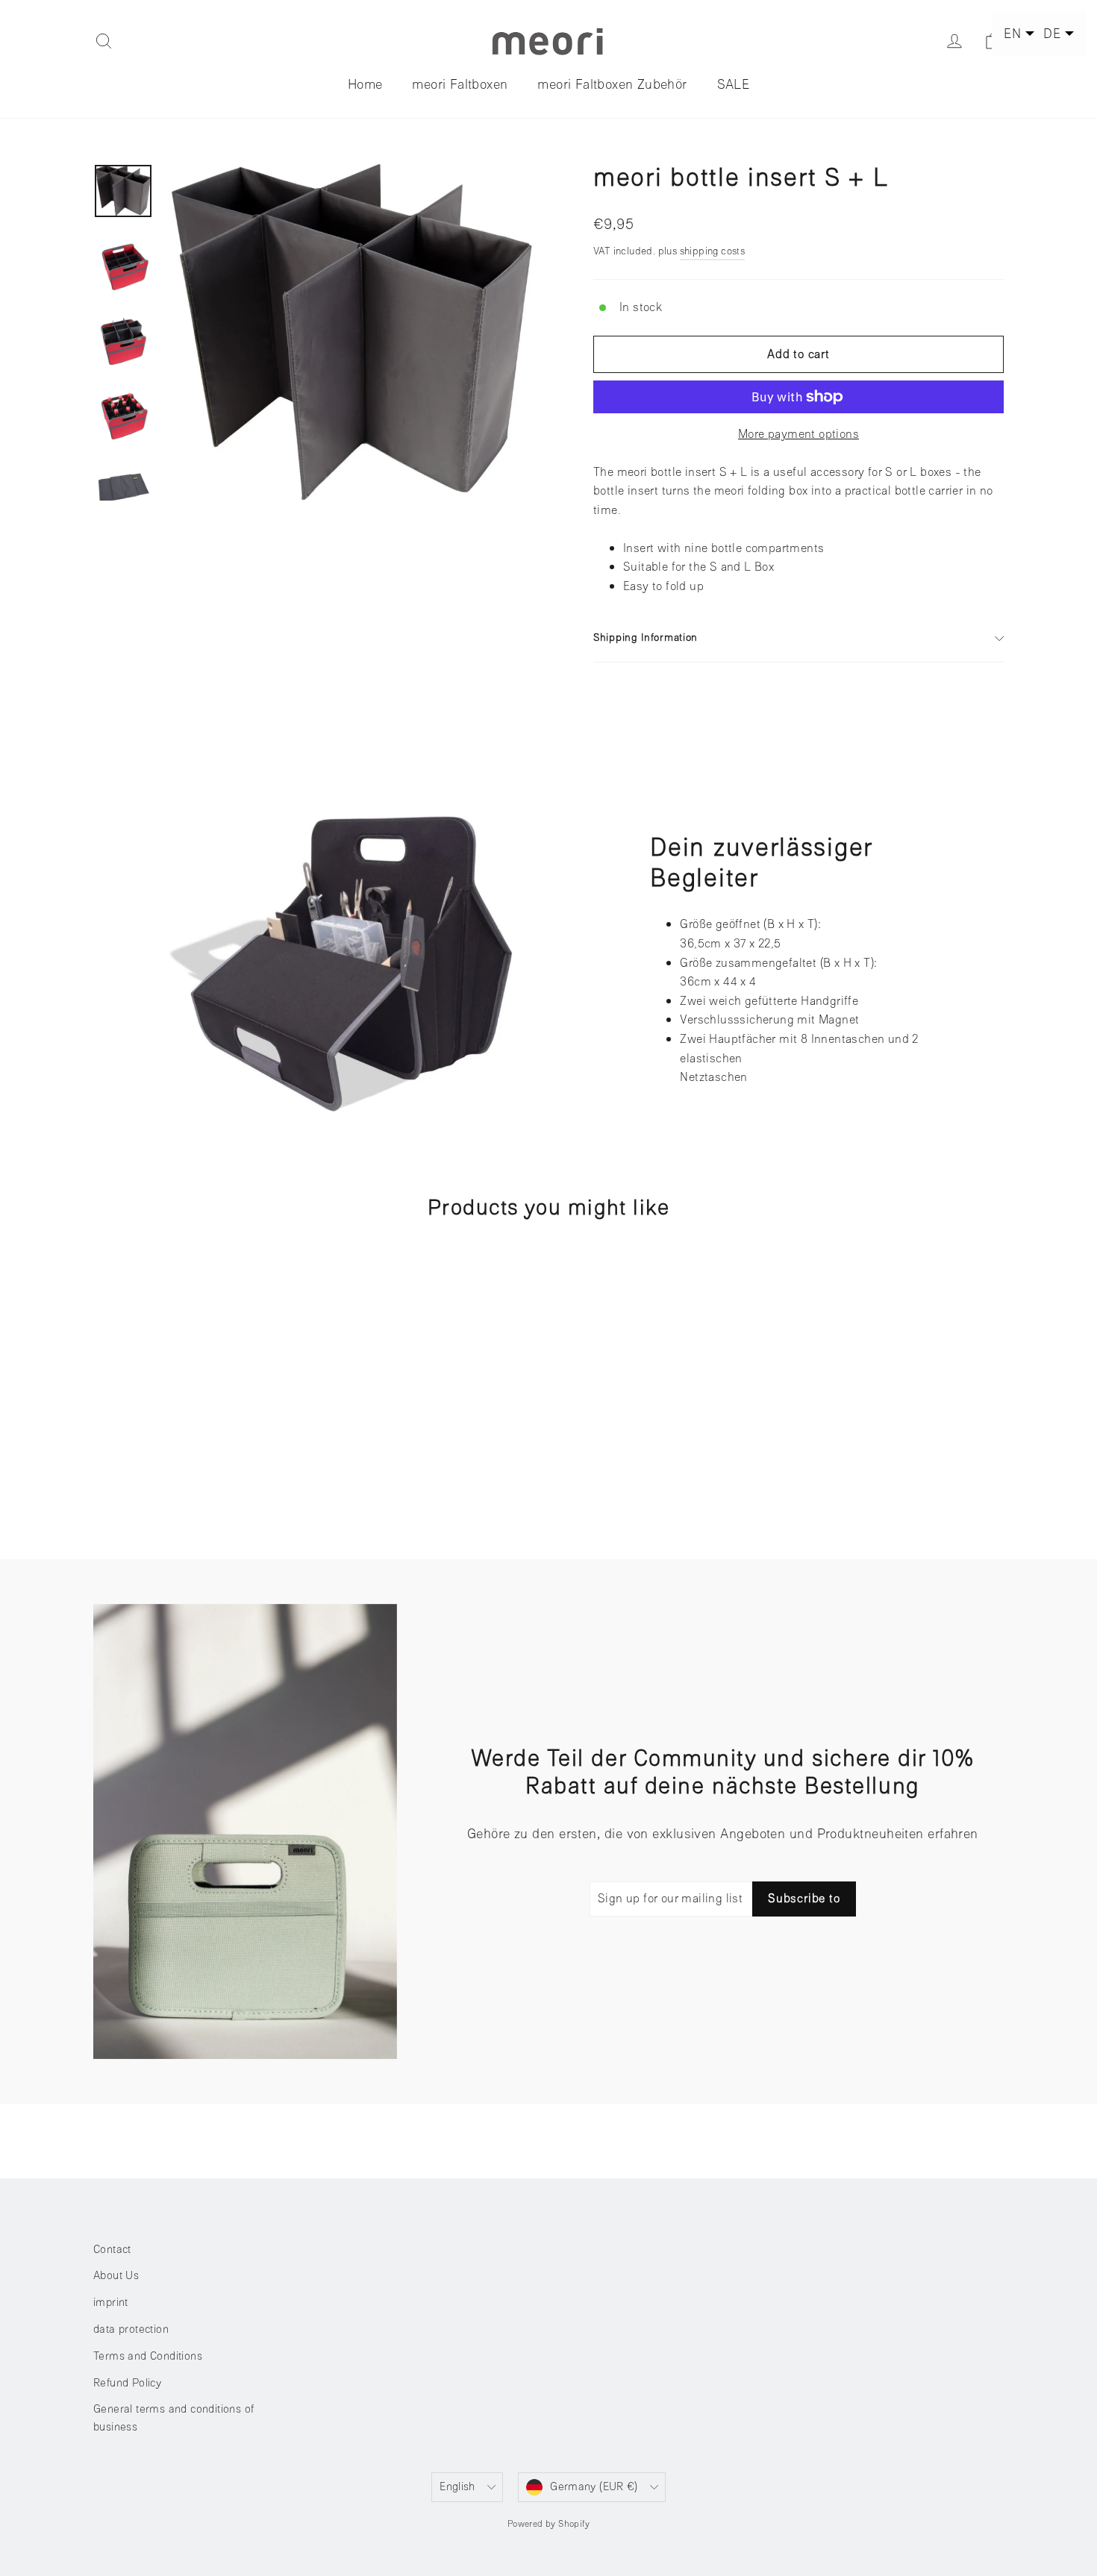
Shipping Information (646, 637)
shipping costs (713, 251)
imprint (111, 2303)
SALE (734, 84)
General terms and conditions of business (174, 2418)
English (457, 2487)
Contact (112, 2250)
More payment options (798, 434)
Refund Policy (127, 2383)
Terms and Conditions (148, 2356)
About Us (116, 2276)
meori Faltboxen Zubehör (612, 84)
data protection (131, 2329)
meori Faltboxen (460, 84)
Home (365, 84)
